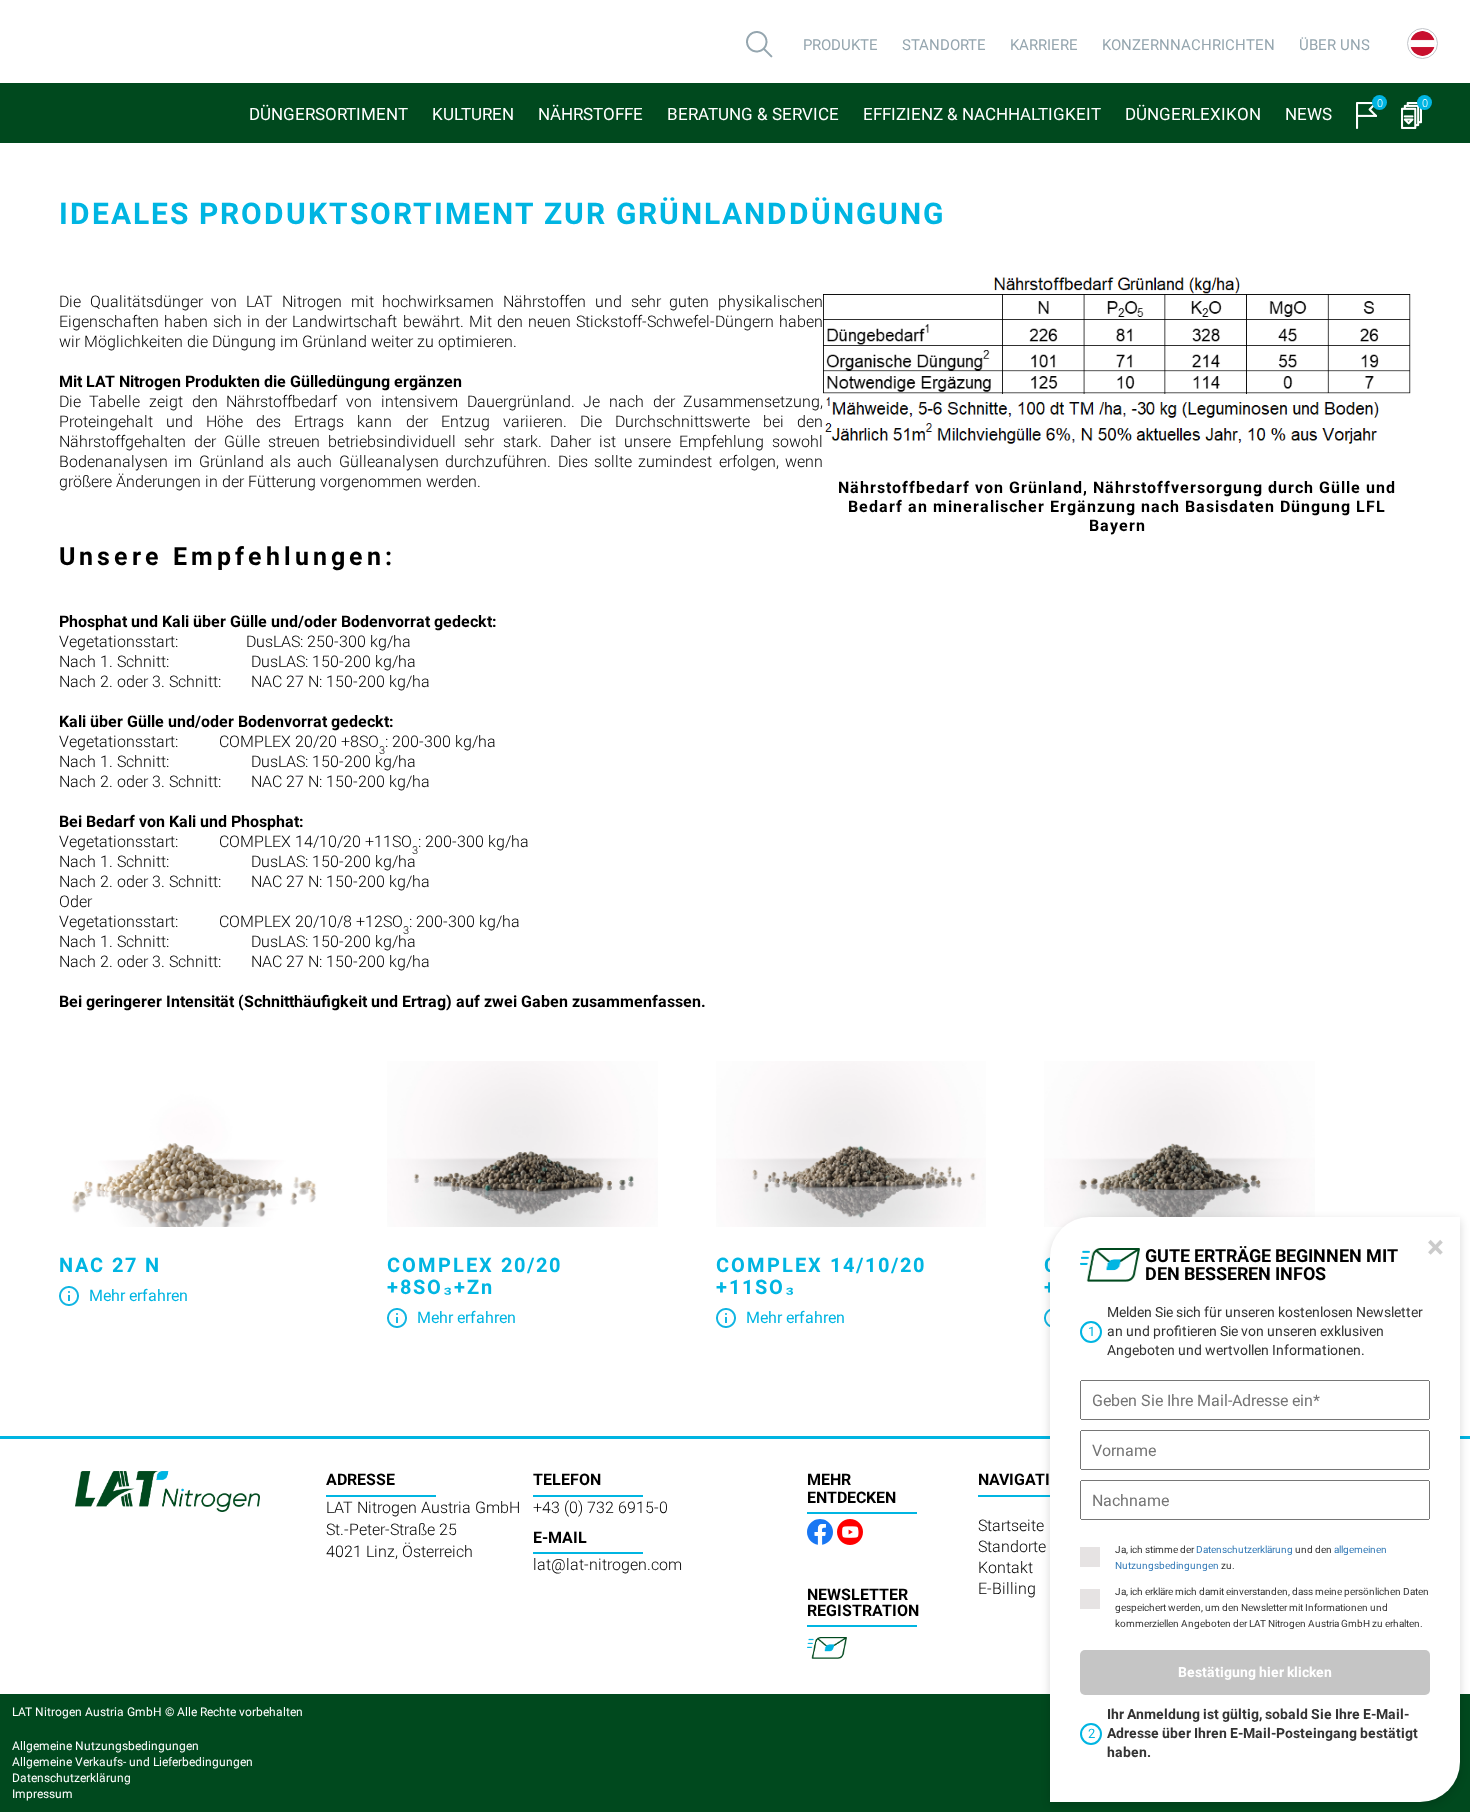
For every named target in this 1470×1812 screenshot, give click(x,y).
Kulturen (473, 114)
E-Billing (1007, 1588)
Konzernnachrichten (1188, 45)
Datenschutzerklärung (1244, 1549)
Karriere (1044, 45)
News (1308, 114)
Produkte (840, 45)
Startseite (1011, 1525)
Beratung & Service (753, 114)
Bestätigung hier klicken (1255, 1672)
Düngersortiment (328, 114)
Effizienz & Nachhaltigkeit (982, 114)
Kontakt (1005, 1567)
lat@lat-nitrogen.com (607, 1564)
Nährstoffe (590, 114)
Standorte (944, 45)
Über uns (1334, 45)
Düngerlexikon (1193, 114)
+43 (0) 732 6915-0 (600, 1507)
